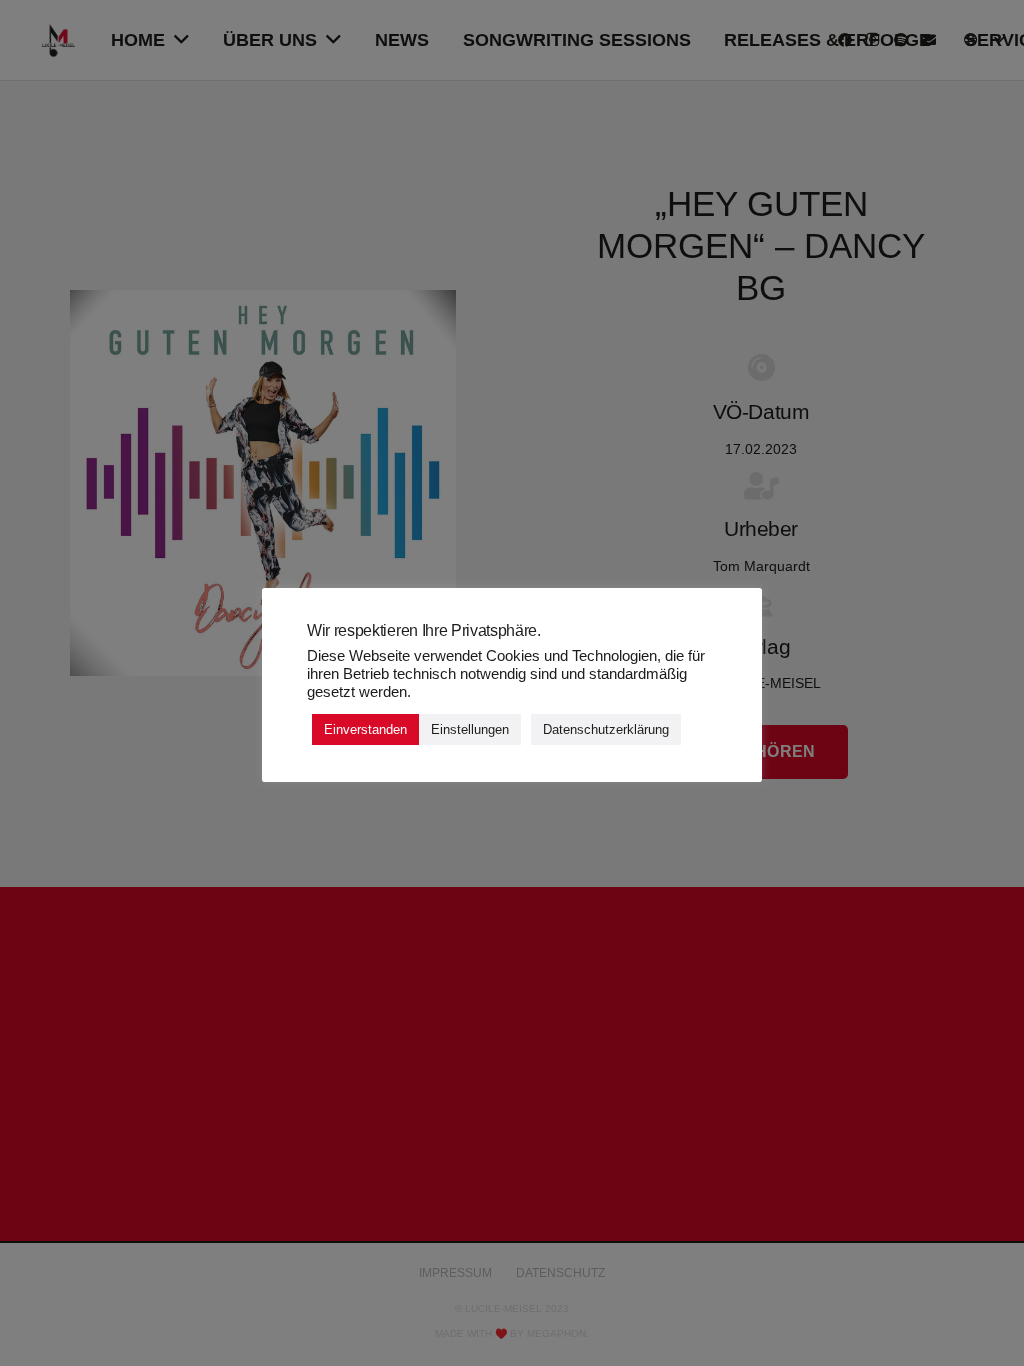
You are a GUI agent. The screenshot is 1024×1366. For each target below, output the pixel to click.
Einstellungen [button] (470, 729)
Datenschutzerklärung (606, 729)
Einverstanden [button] (365, 729)
